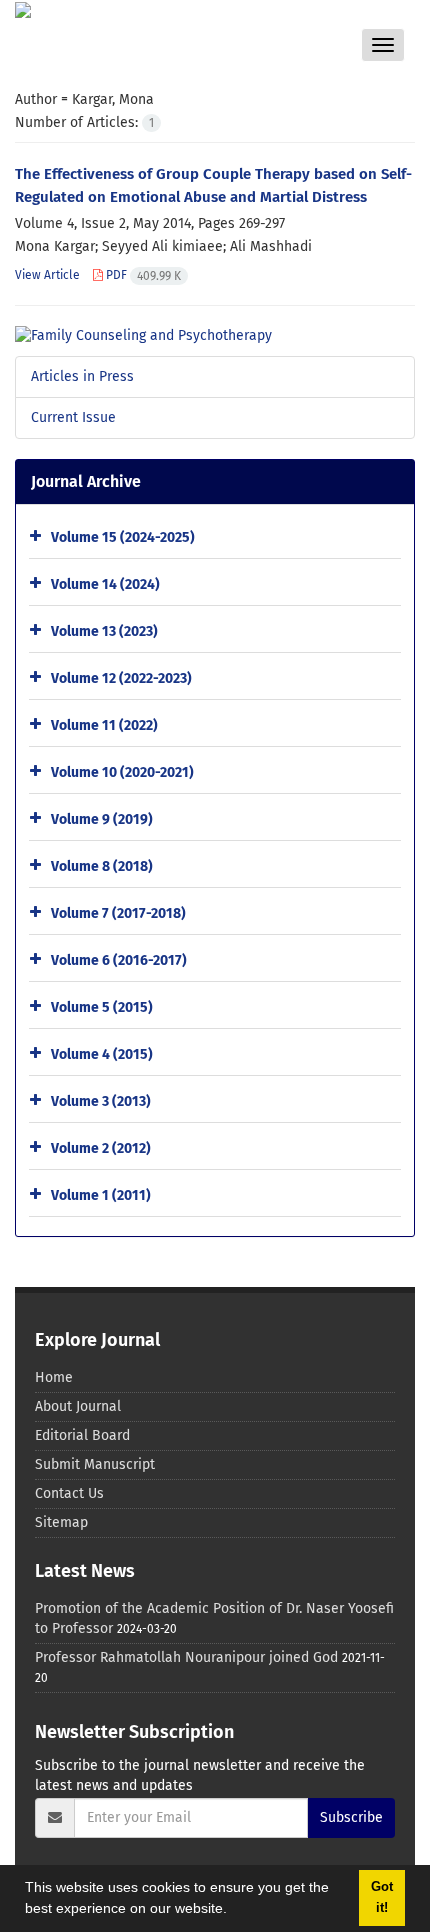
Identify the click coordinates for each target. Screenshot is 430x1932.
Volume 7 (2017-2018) (118, 913)
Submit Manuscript (95, 1464)
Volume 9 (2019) (102, 819)
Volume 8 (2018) (102, 866)
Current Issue (73, 417)
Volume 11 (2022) (104, 725)
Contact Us (69, 1493)
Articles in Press (82, 376)
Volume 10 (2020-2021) (122, 772)
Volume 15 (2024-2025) (123, 537)
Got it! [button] (382, 1897)
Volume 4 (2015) (102, 1054)
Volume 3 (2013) (101, 1101)
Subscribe (351, 1817)
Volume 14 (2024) (105, 584)
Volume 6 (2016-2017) (119, 960)
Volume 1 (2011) (101, 1195)
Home (54, 1377)
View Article (47, 275)
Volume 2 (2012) (101, 1148)
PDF (142, 275)
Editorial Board (82, 1435)
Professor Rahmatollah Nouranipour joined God (186, 1657)
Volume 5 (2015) (102, 1007)
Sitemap (61, 1522)
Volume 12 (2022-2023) (121, 678)
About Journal (78, 1406)
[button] (234, 1911)
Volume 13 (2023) (104, 631)
